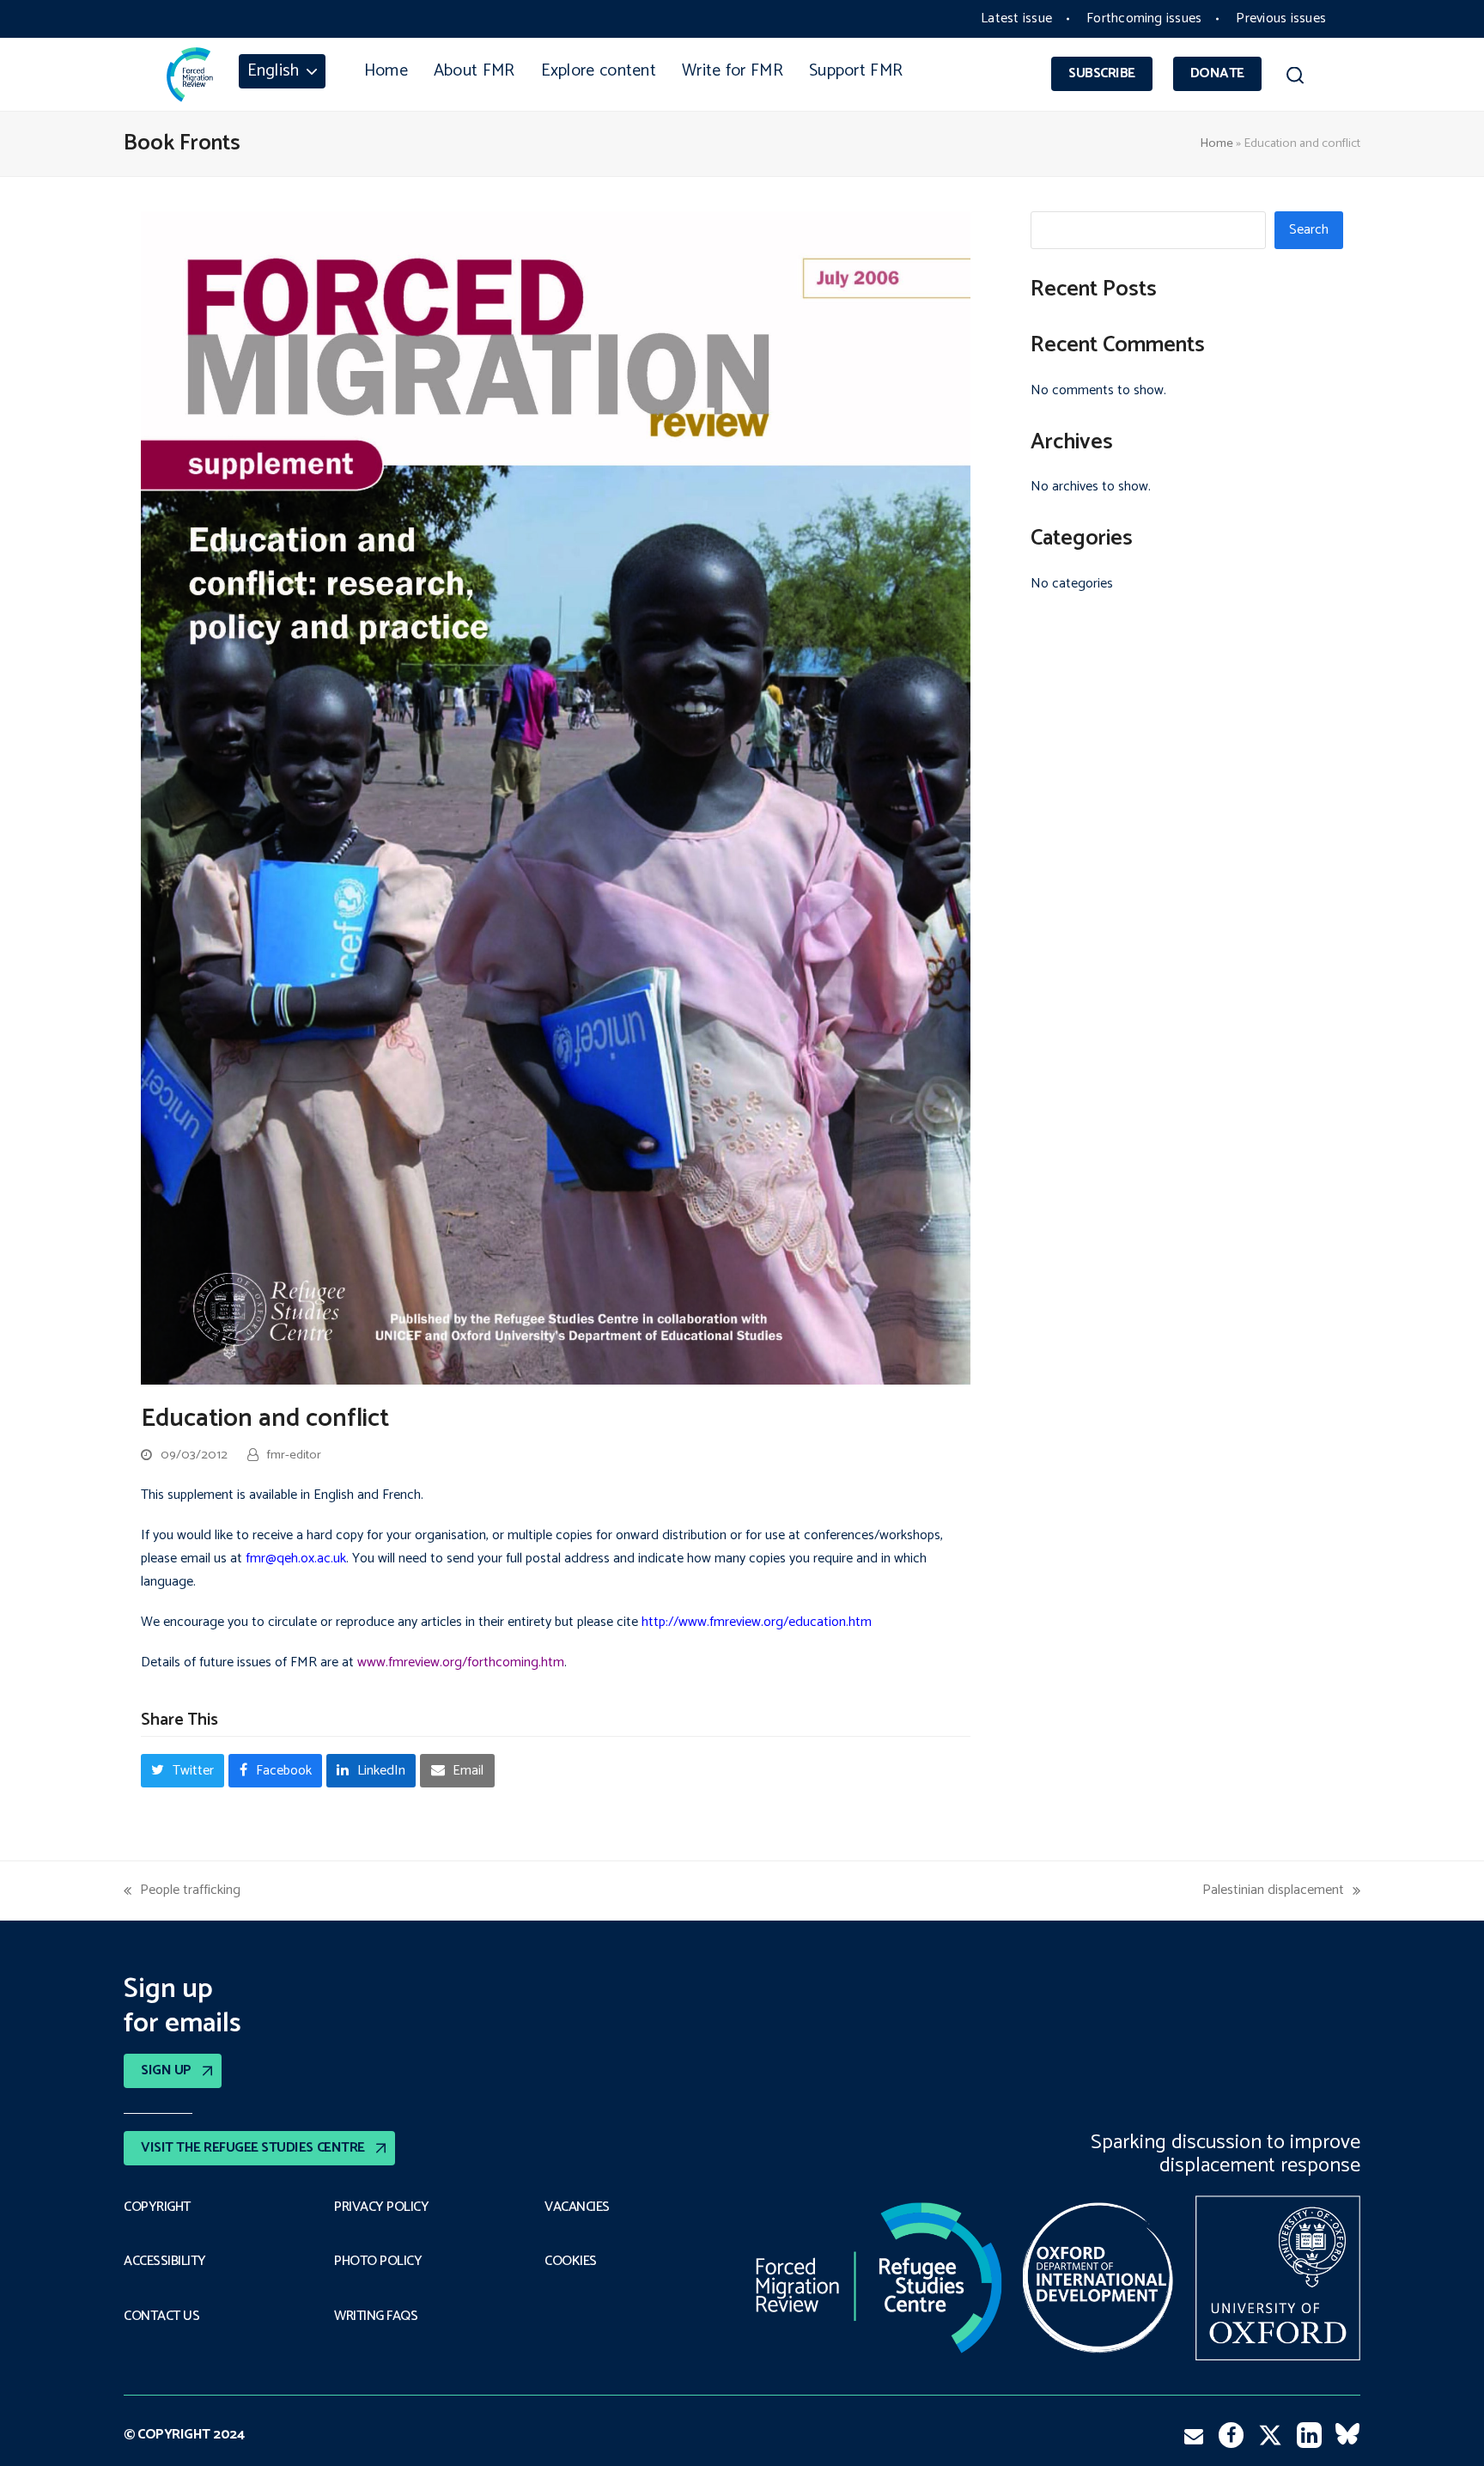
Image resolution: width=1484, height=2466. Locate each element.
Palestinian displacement (1273, 1890)
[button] (1295, 78)
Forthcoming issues (1144, 18)
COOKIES (571, 2262)
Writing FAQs (376, 2317)
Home (1216, 143)
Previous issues (1281, 18)
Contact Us (161, 2317)
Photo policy (378, 2262)
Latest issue (1016, 18)
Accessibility (165, 2262)
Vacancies (577, 2207)
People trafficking (182, 1890)
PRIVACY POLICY (381, 2207)
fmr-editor (294, 1455)
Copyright (157, 2207)
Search (1309, 230)
